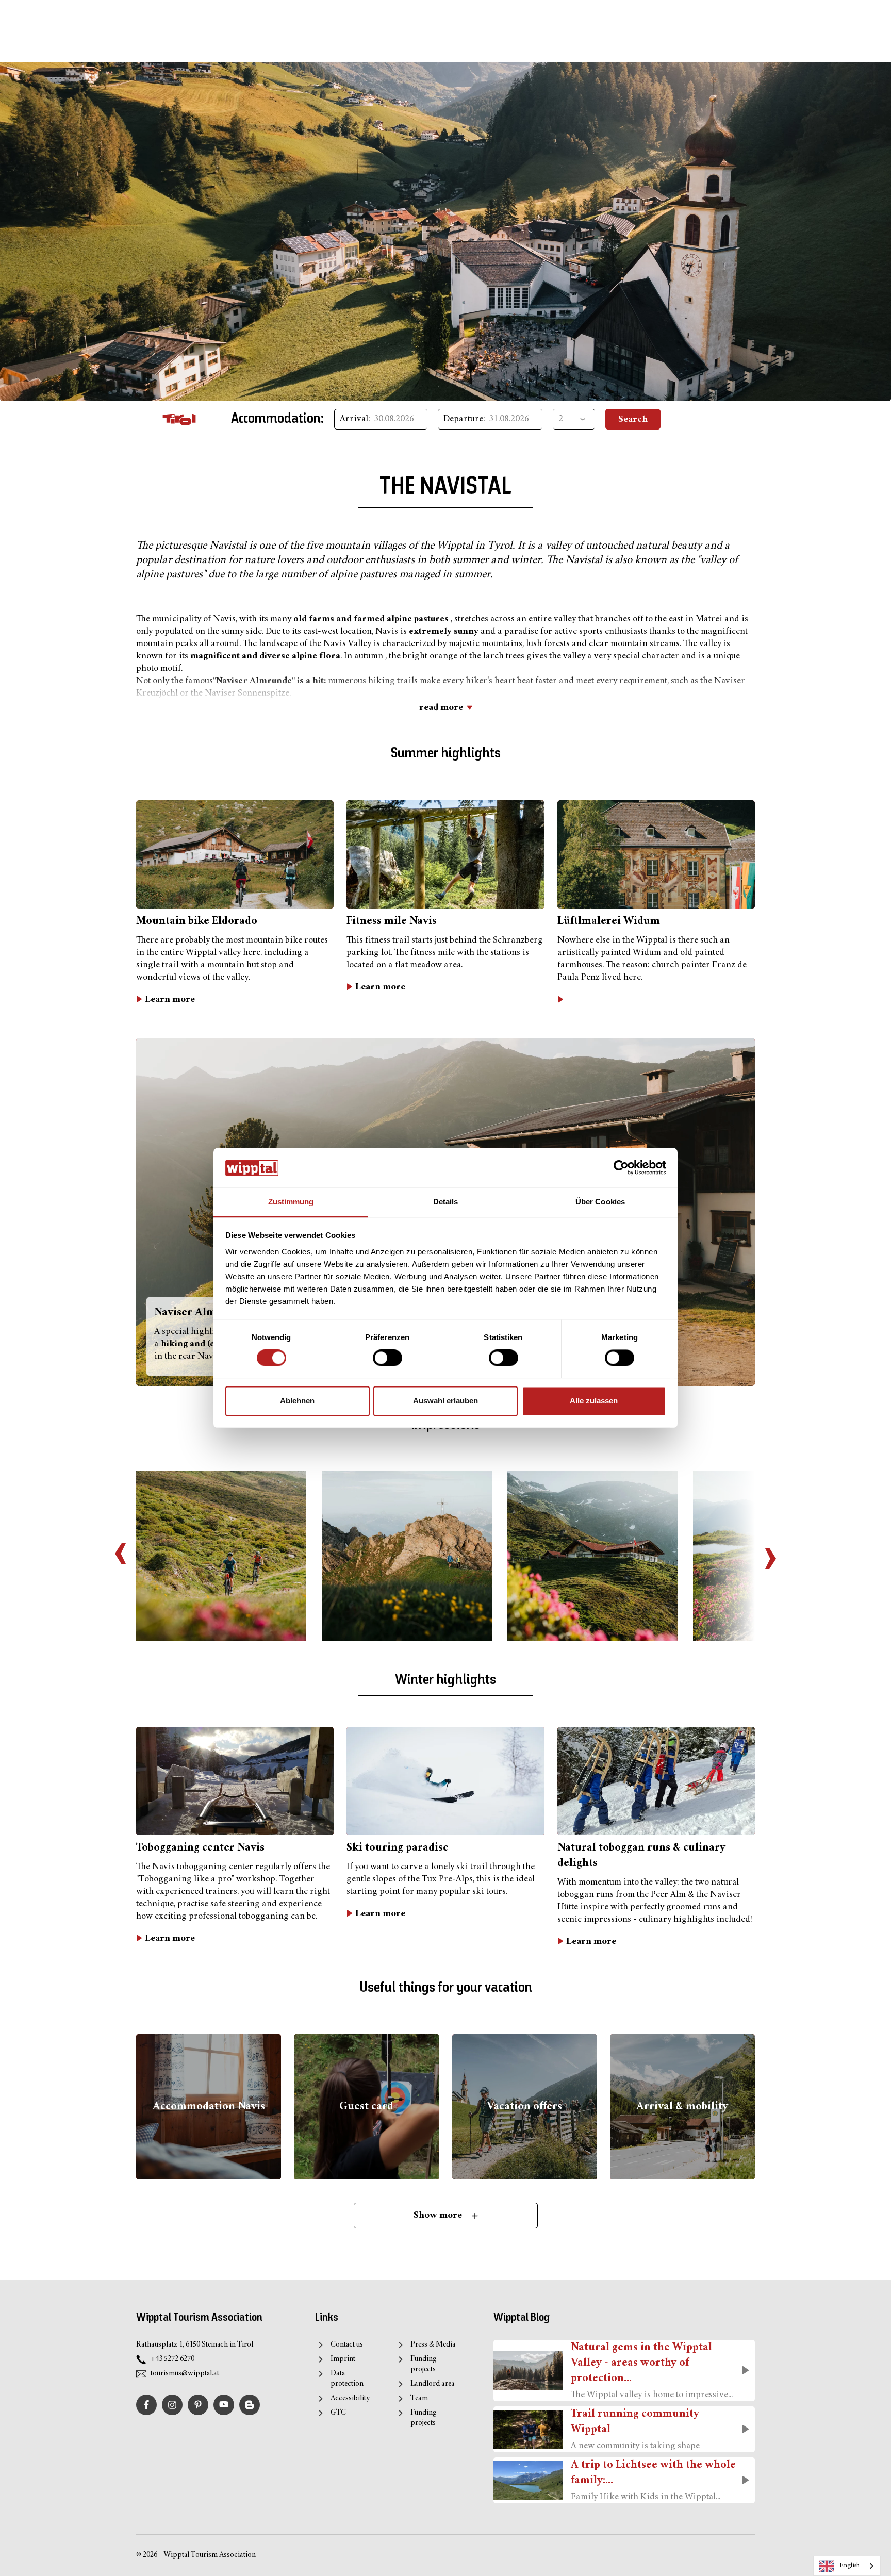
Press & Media (433, 2345)
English (849, 2566)
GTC (338, 2413)
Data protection (347, 2379)
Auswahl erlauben (445, 1401)
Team (419, 2398)
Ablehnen (297, 1401)
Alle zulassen (594, 1401)
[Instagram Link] (172, 2405)
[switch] (387, 1358)
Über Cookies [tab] (600, 1202)
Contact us (347, 2345)
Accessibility (350, 2398)
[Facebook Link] (146, 2405)
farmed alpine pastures (402, 619)
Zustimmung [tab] (291, 1202)
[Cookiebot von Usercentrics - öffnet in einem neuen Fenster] (621, 1168)
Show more (439, 2215)
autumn (370, 656)
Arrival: (355, 419)
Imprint (343, 2359)
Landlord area (432, 2384)
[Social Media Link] (250, 2405)
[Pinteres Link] (198, 2405)
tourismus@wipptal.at (185, 2374)
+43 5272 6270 (172, 2359)
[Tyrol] (179, 419)
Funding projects (424, 2364)
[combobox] (847, 2566)
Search (633, 419)
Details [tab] (446, 1202)
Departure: (464, 419)
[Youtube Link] (224, 2405)
